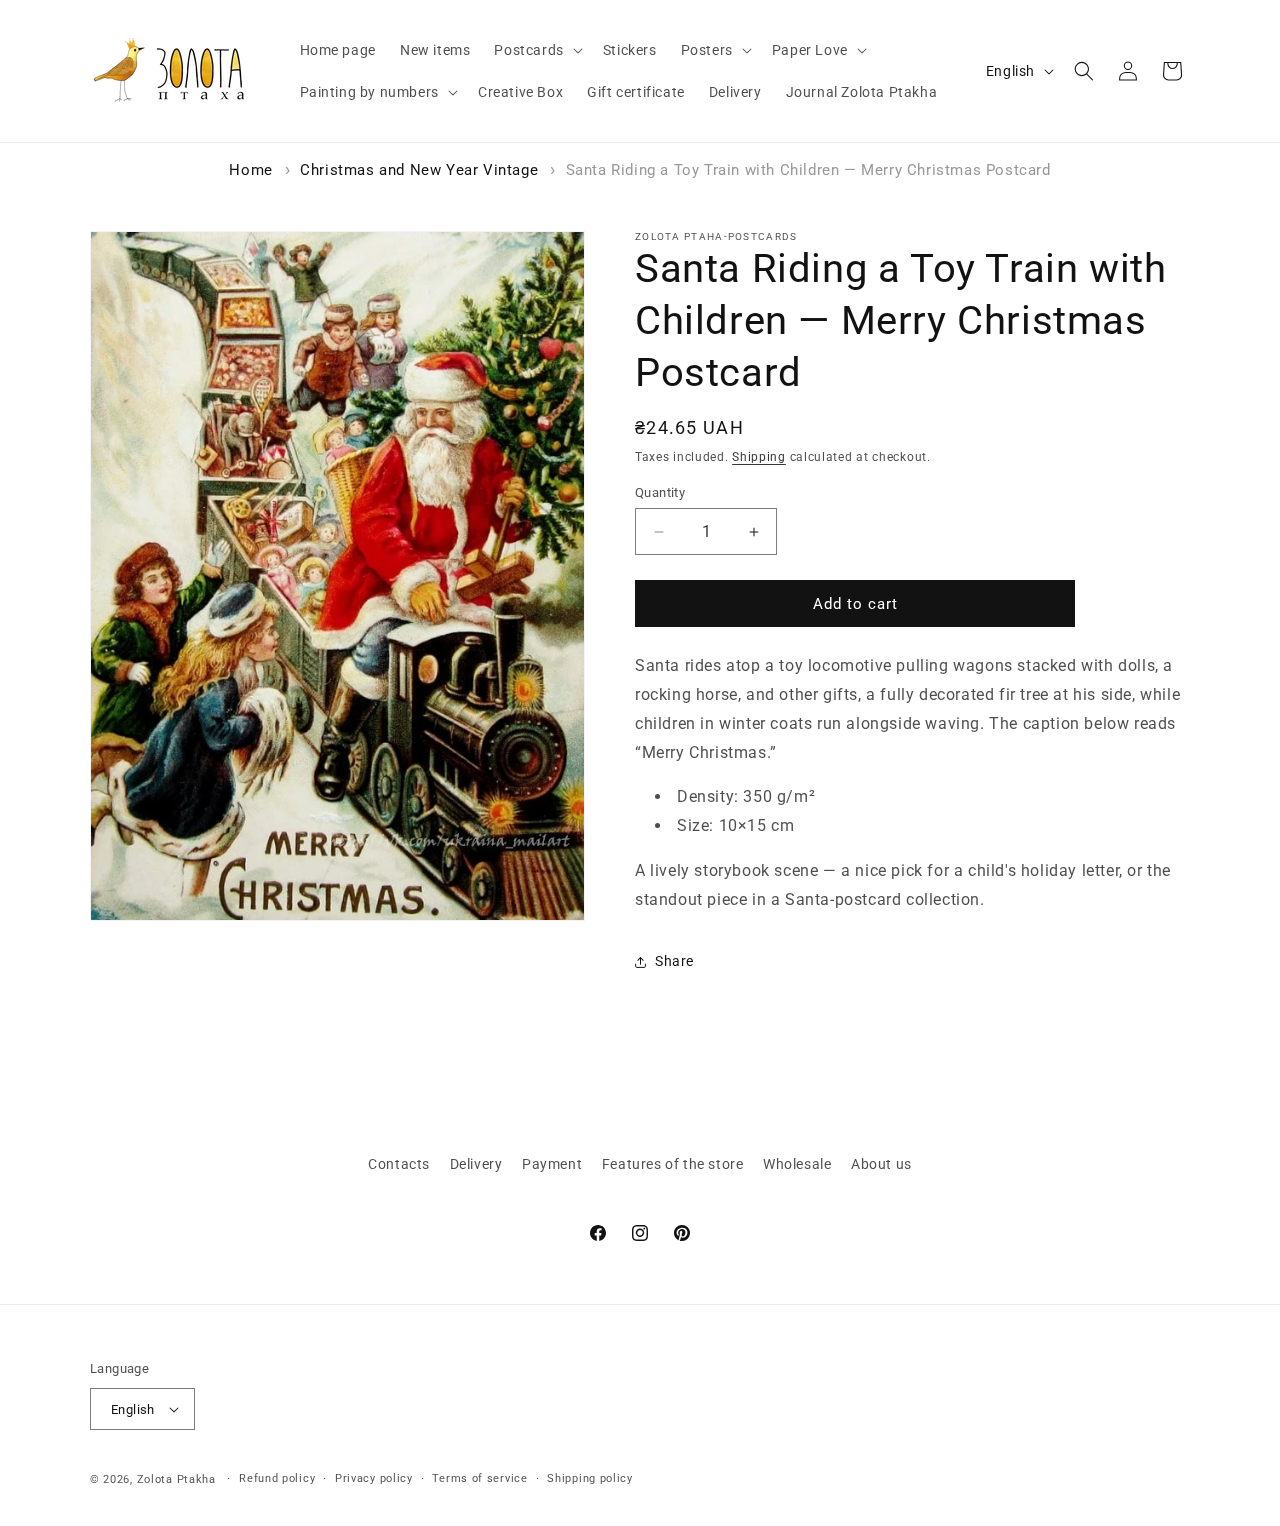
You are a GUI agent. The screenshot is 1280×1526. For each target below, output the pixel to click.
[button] (536, 50)
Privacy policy (374, 1478)
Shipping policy (590, 1478)
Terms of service (479, 1478)
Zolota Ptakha (176, 1479)
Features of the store (673, 1164)
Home (250, 170)
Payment (552, 1164)
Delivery (476, 1164)
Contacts (399, 1164)
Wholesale (797, 1164)
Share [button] (674, 961)
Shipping (759, 457)
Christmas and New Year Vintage (419, 170)
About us (881, 1164)
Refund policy (277, 1478)
